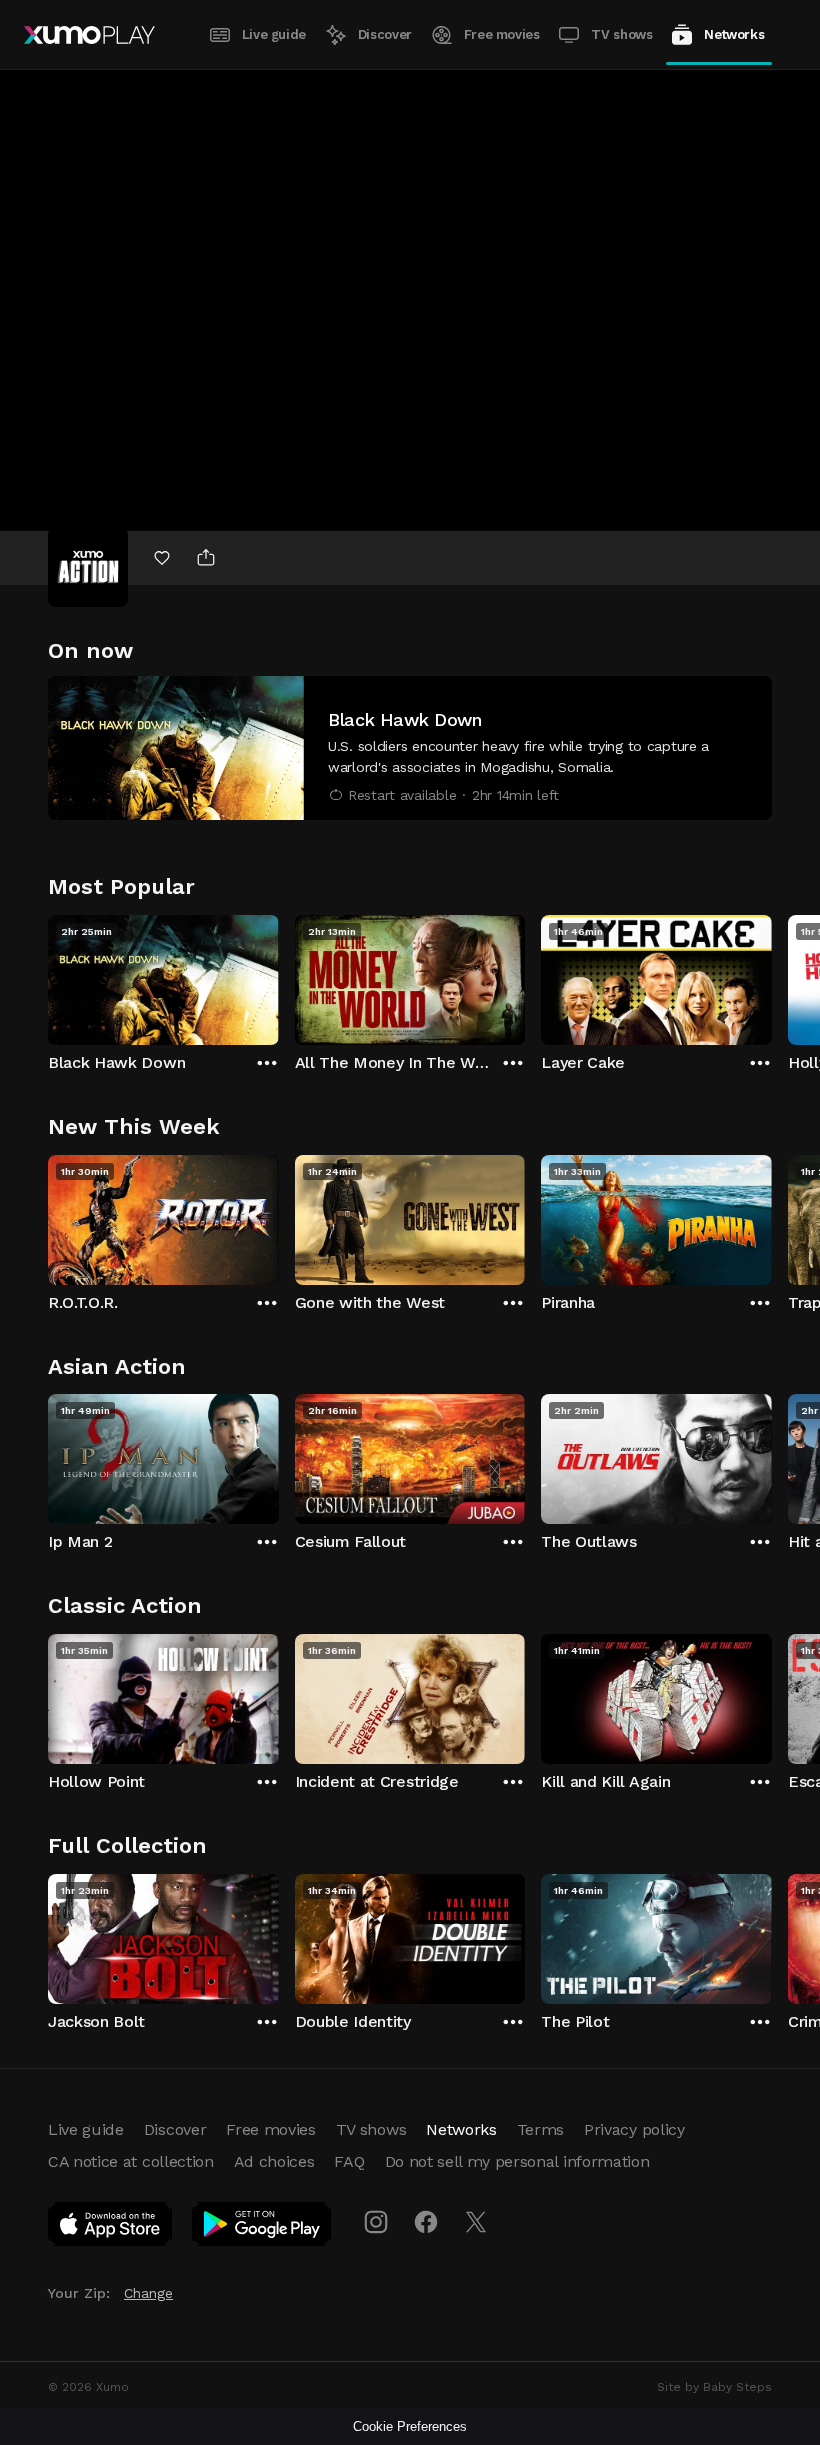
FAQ (349, 2161)
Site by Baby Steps (714, 2387)
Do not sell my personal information (517, 2161)
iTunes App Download (111, 2228)
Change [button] (148, 2293)
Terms (540, 2129)
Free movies (502, 34)
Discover (385, 34)
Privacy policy (634, 2129)
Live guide (274, 34)
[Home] (89, 35)
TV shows (621, 34)
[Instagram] (376, 2222)
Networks (734, 34)
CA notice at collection (131, 2161)
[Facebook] (426, 2222)
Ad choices (274, 2161)
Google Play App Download (262, 2228)
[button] (410, 748)
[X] (476, 2222)
